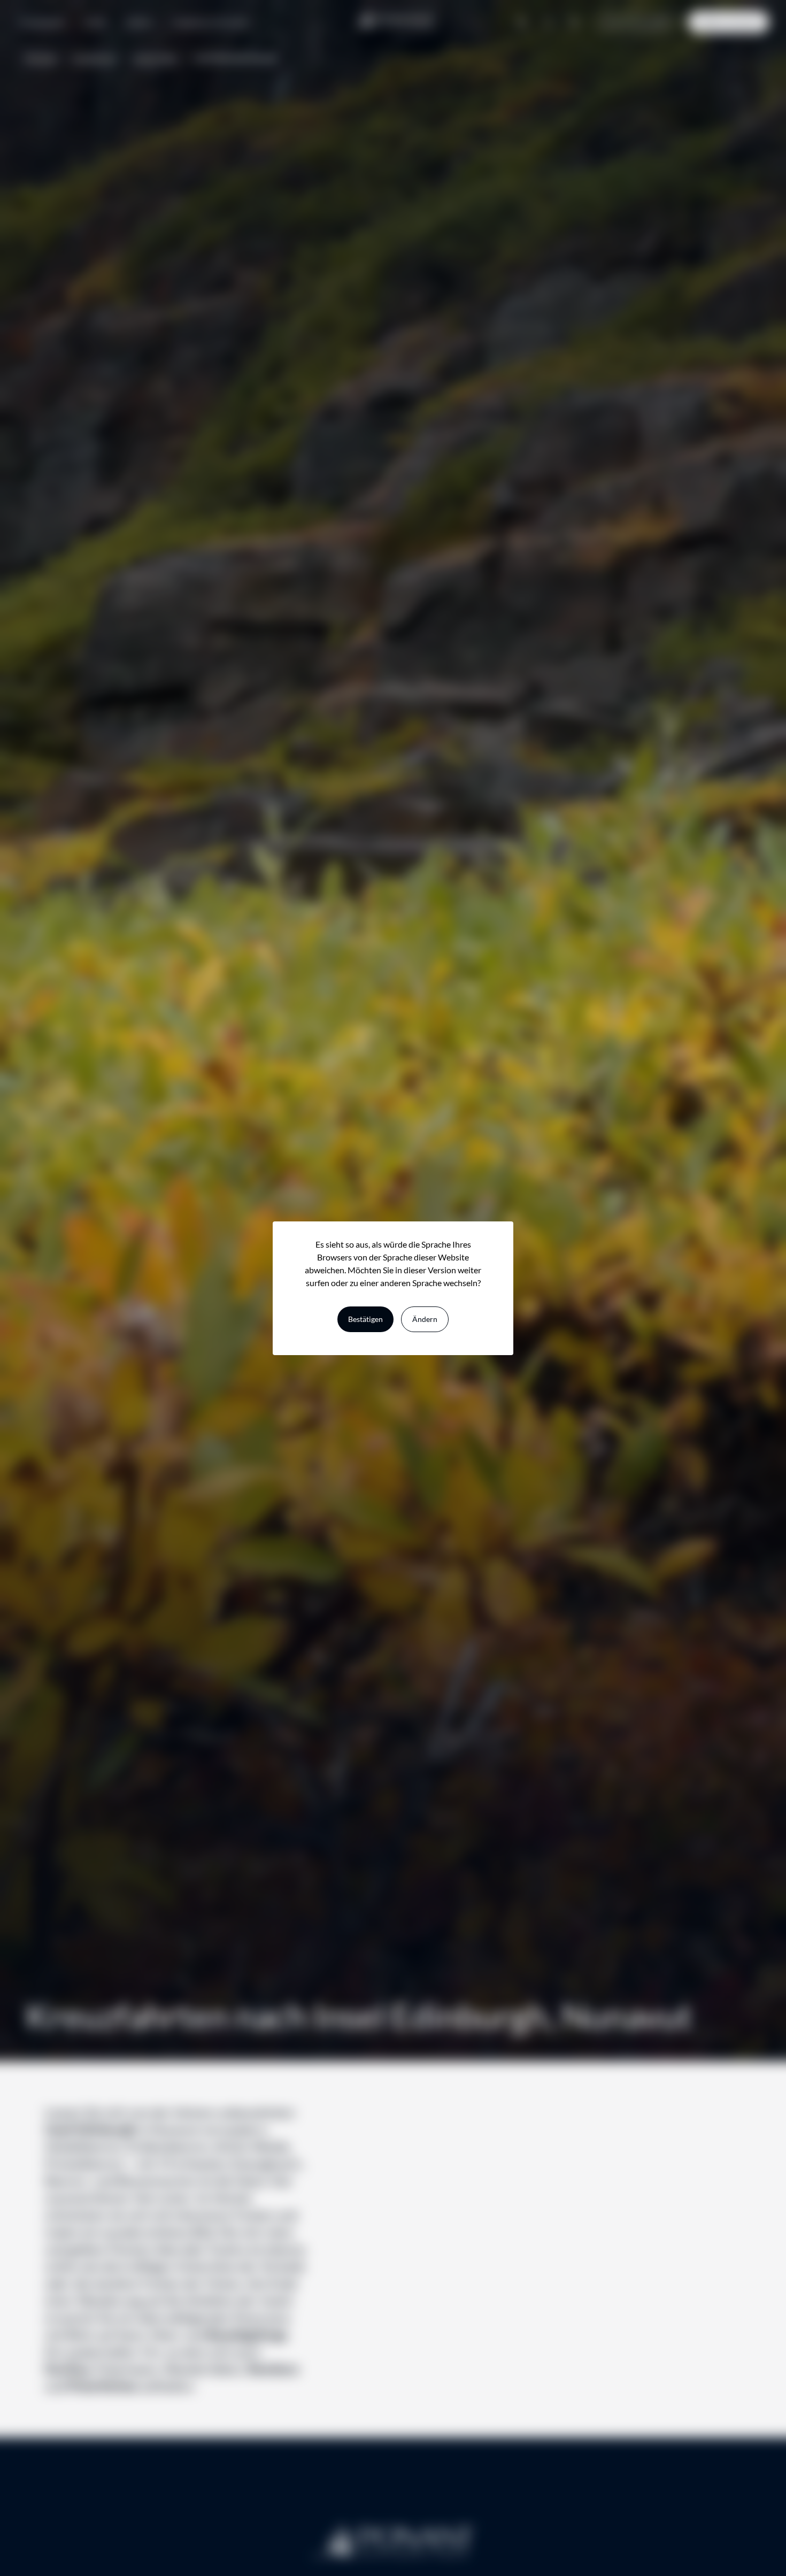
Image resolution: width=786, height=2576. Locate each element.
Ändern (425, 1319)
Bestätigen (365, 1319)
